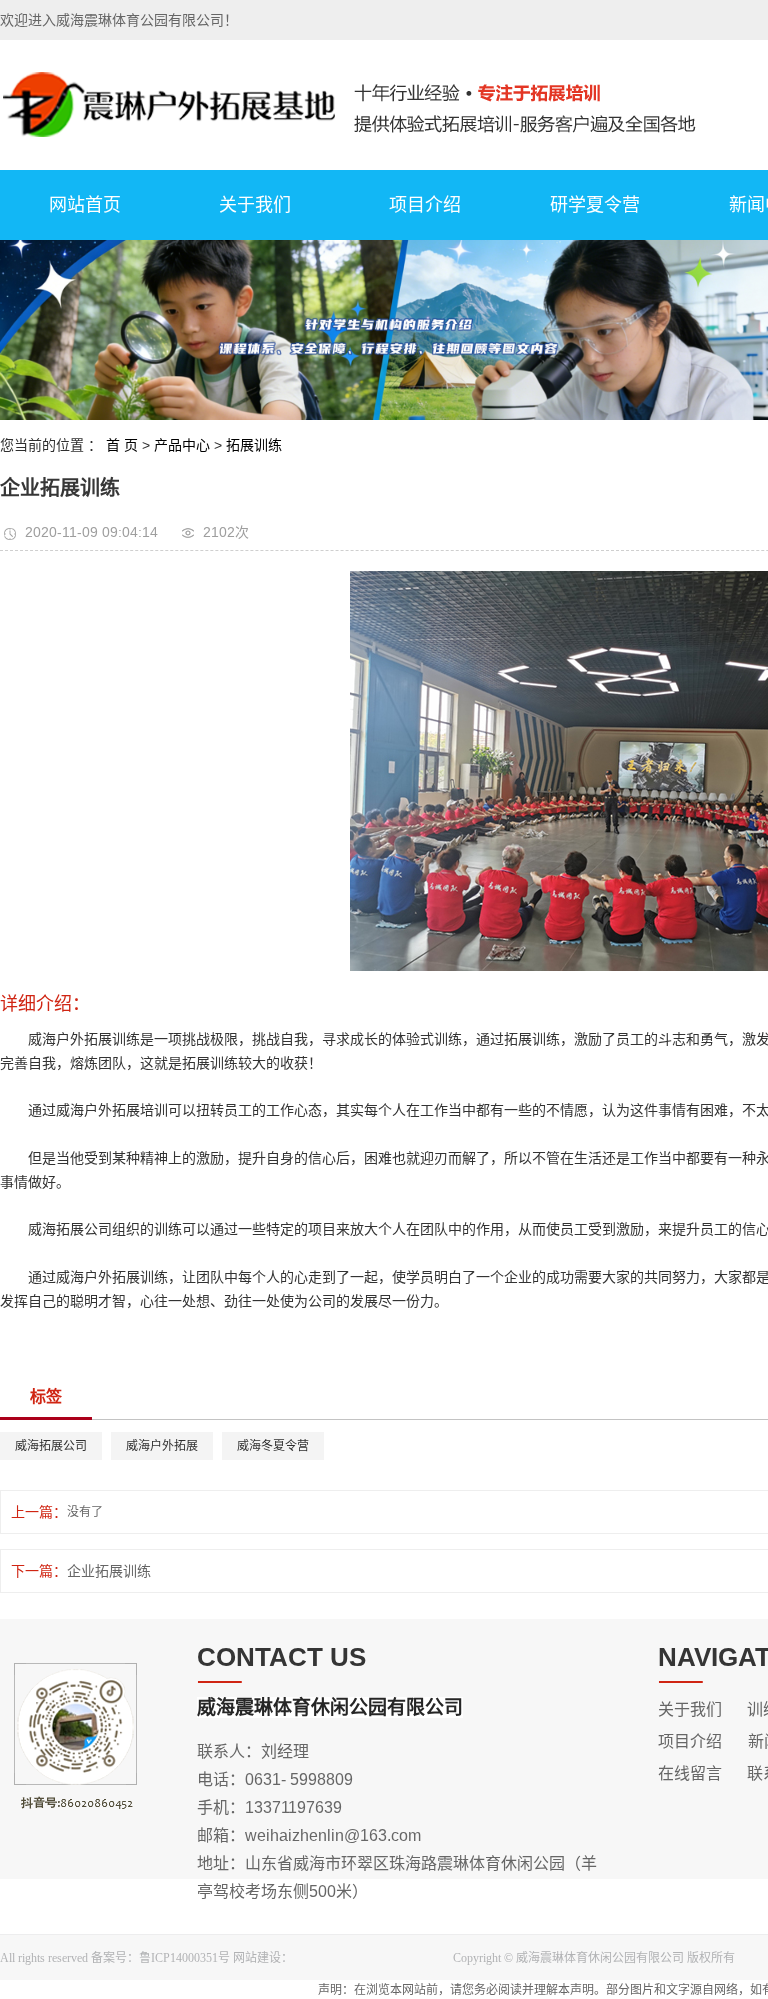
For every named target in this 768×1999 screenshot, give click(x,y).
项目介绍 (425, 205)
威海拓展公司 (51, 1446)
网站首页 (85, 205)
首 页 (122, 445)
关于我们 (255, 205)
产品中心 (182, 445)
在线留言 (690, 1773)
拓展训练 (254, 445)
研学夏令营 (595, 205)
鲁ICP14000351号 (184, 1958)
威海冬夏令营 (273, 1446)
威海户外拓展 (162, 1446)
